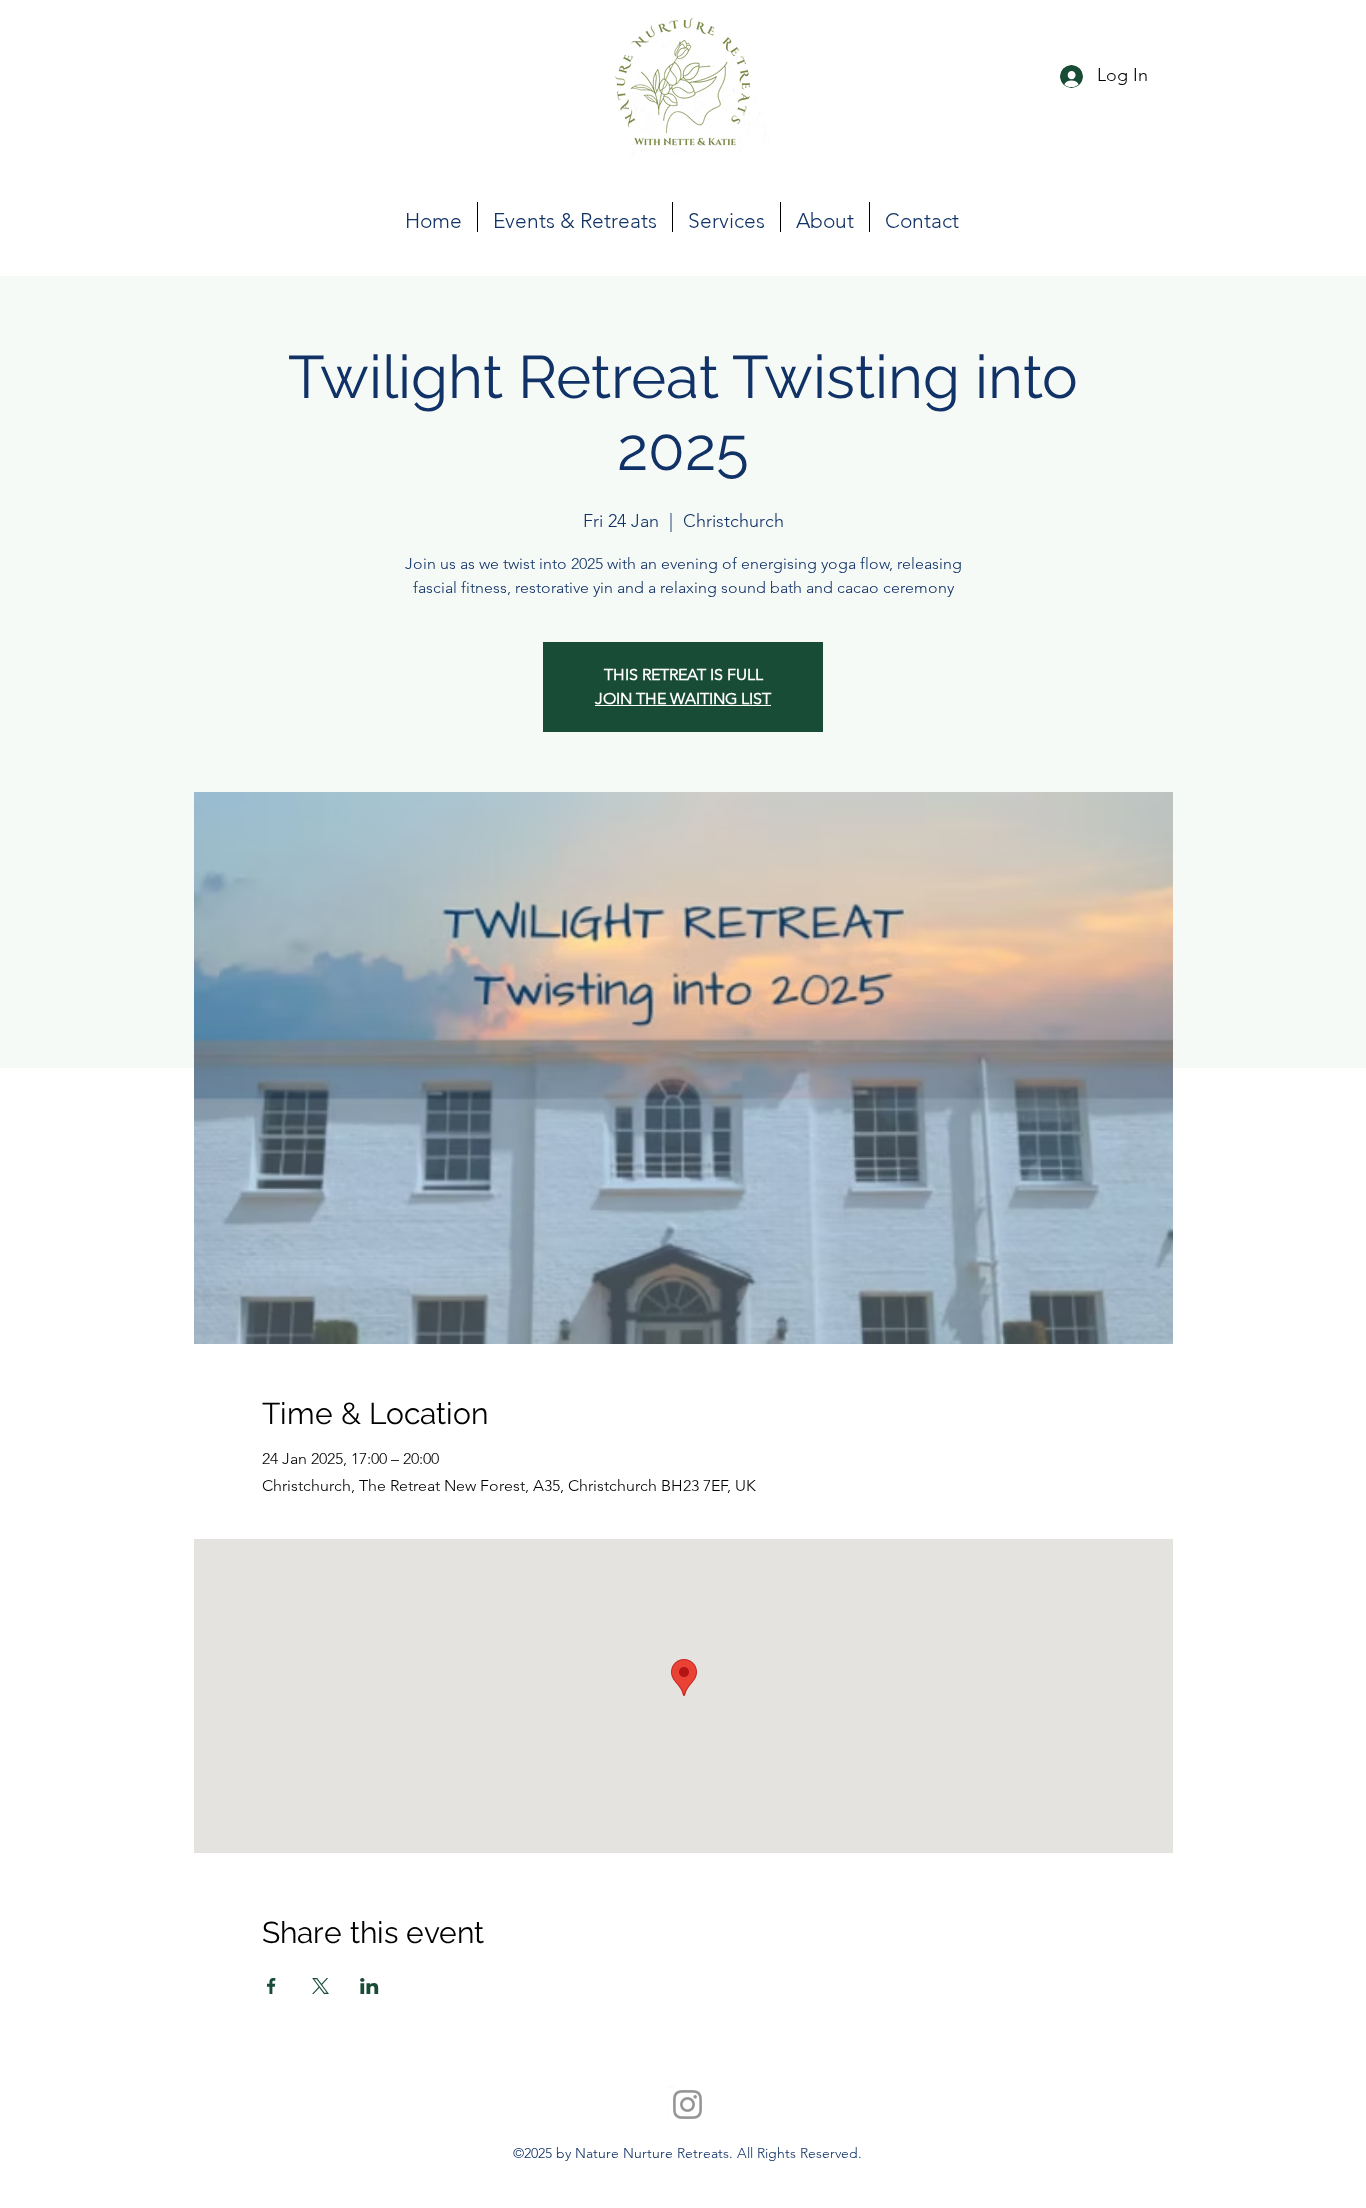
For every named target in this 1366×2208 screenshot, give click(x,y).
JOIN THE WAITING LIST (683, 698)
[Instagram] (687, 2104)
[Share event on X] (320, 1986)
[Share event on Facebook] (271, 1986)
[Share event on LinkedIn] (369, 1986)
